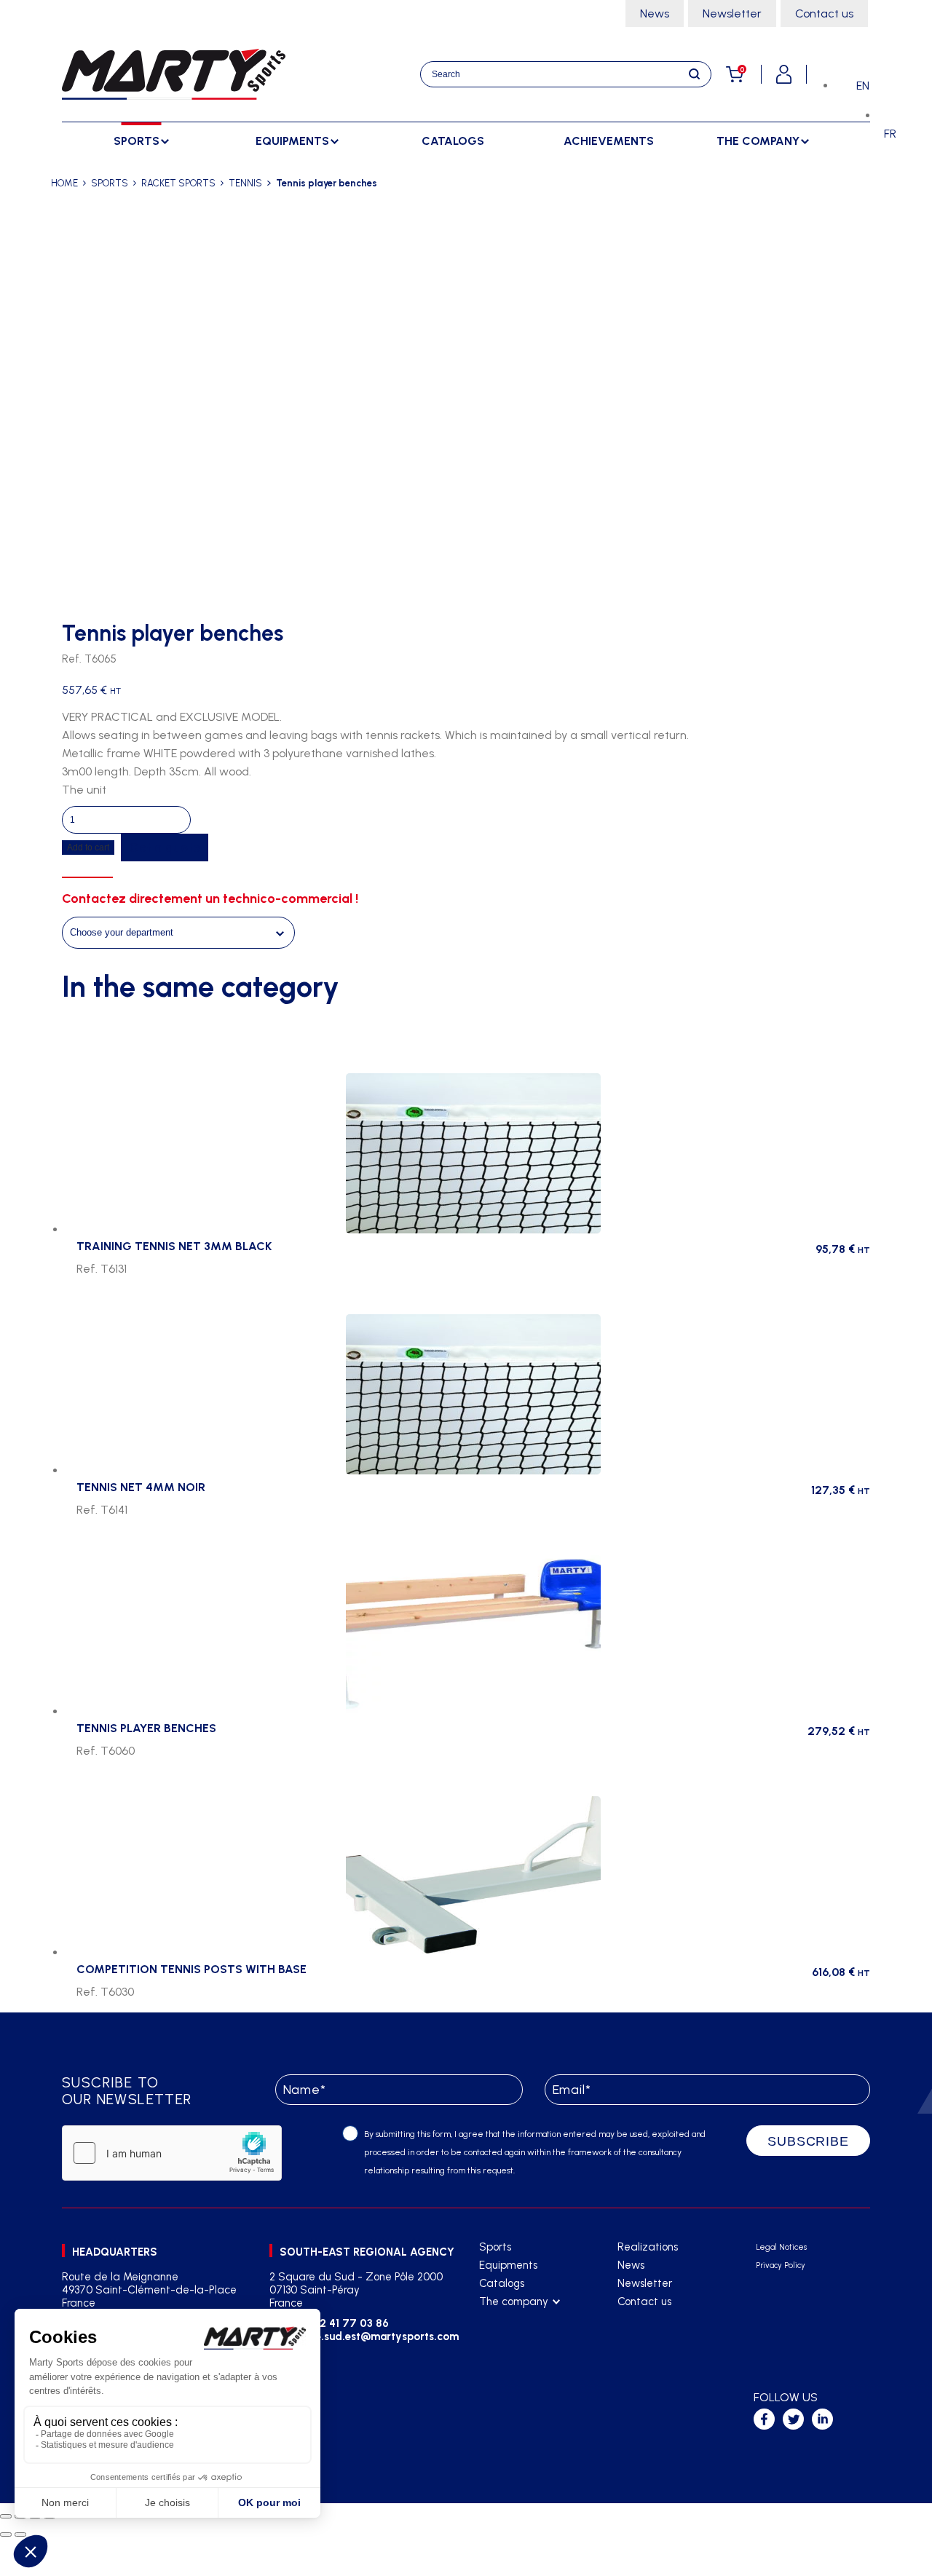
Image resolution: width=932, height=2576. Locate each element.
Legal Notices (781, 2247)
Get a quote (165, 848)
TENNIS (245, 183)
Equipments (508, 2265)
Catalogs (453, 141)
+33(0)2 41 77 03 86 (337, 2323)
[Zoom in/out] (6, 2516)
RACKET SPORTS (178, 183)
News (655, 13)
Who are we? (512, 2320)
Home (64, 183)
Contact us (824, 13)
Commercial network (529, 2338)
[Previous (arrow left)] (6, 2534)
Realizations (648, 2247)
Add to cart (88, 848)
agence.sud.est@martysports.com (370, 2336)
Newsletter (732, 13)
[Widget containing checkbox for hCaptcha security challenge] (172, 2153)
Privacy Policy (781, 2265)
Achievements (609, 141)
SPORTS (110, 183)
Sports (495, 2247)
